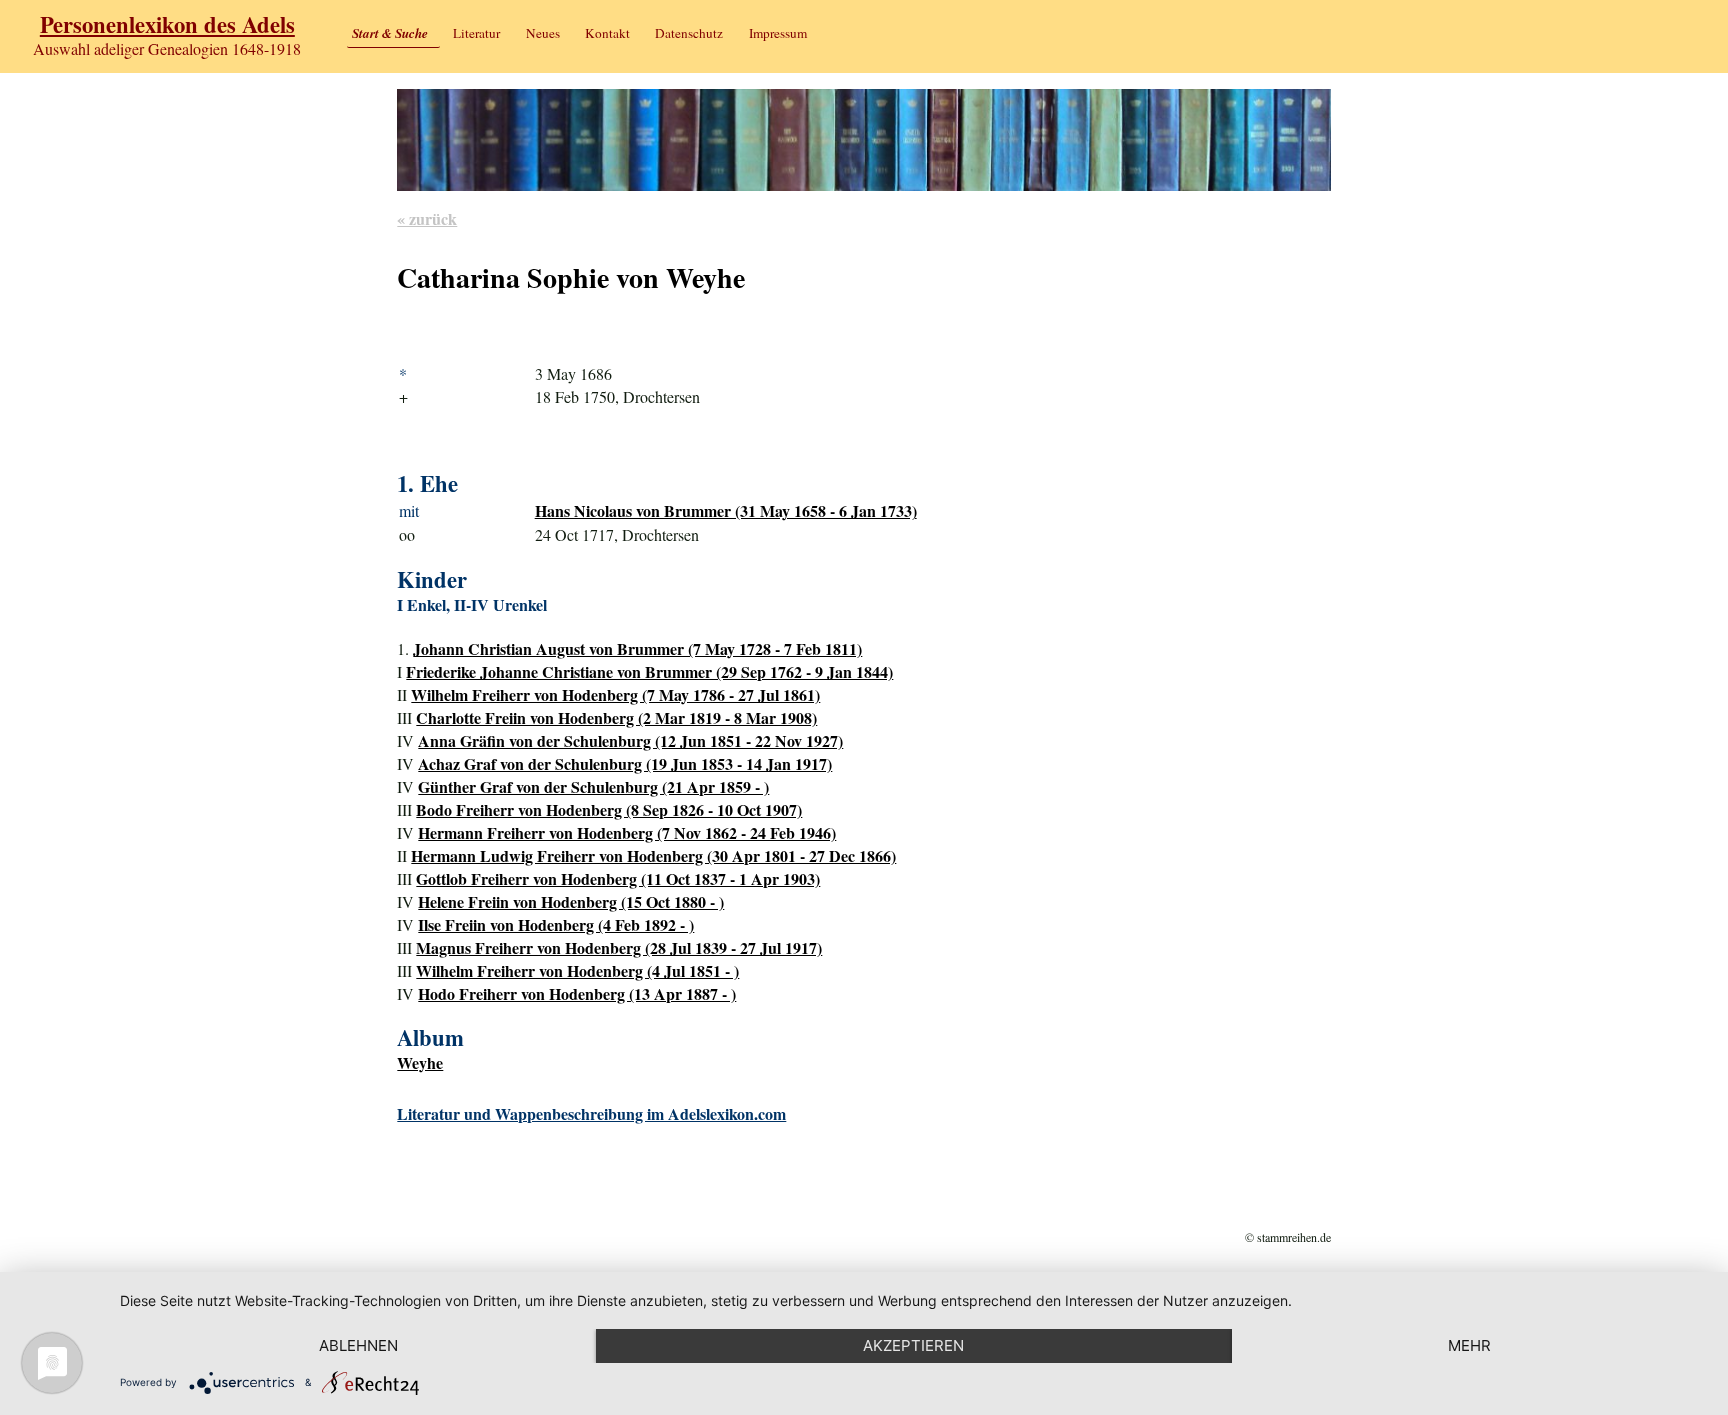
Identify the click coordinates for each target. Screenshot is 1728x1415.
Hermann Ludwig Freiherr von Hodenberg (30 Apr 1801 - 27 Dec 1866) (653, 855)
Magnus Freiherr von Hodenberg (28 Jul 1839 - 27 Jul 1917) (619, 947)
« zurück (427, 218)
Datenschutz (689, 33)
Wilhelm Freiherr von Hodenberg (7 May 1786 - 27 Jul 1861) (615, 694)
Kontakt (607, 33)
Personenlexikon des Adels (167, 24)
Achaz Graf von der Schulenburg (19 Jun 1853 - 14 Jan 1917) (625, 763)
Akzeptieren (913, 1345)
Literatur (476, 33)
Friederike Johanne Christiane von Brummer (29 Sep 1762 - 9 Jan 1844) (649, 671)
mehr (1469, 1345)
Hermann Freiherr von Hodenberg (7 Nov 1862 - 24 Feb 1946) (627, 832)
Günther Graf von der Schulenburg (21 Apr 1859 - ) (593, 786)
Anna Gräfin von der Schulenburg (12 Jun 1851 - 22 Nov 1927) (630, 740)
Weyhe (420, 1062)
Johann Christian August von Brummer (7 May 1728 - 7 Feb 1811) (637, 648)
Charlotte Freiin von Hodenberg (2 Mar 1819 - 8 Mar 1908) (616, 717)
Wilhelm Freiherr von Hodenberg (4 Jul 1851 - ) (577, 970)
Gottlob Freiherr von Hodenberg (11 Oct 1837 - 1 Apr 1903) (618, 878)
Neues (543, 33)
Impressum (778, 33)
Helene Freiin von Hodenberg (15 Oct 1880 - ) (571, 901)
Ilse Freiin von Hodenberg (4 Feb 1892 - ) (556, 924)
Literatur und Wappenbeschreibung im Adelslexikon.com (591, 1113)
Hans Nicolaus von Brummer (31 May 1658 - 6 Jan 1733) (726, 510)
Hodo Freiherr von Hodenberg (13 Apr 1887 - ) (577, 993)
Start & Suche (390, 33)
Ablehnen (358, 1345)
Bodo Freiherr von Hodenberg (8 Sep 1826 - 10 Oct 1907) (609, 809)
